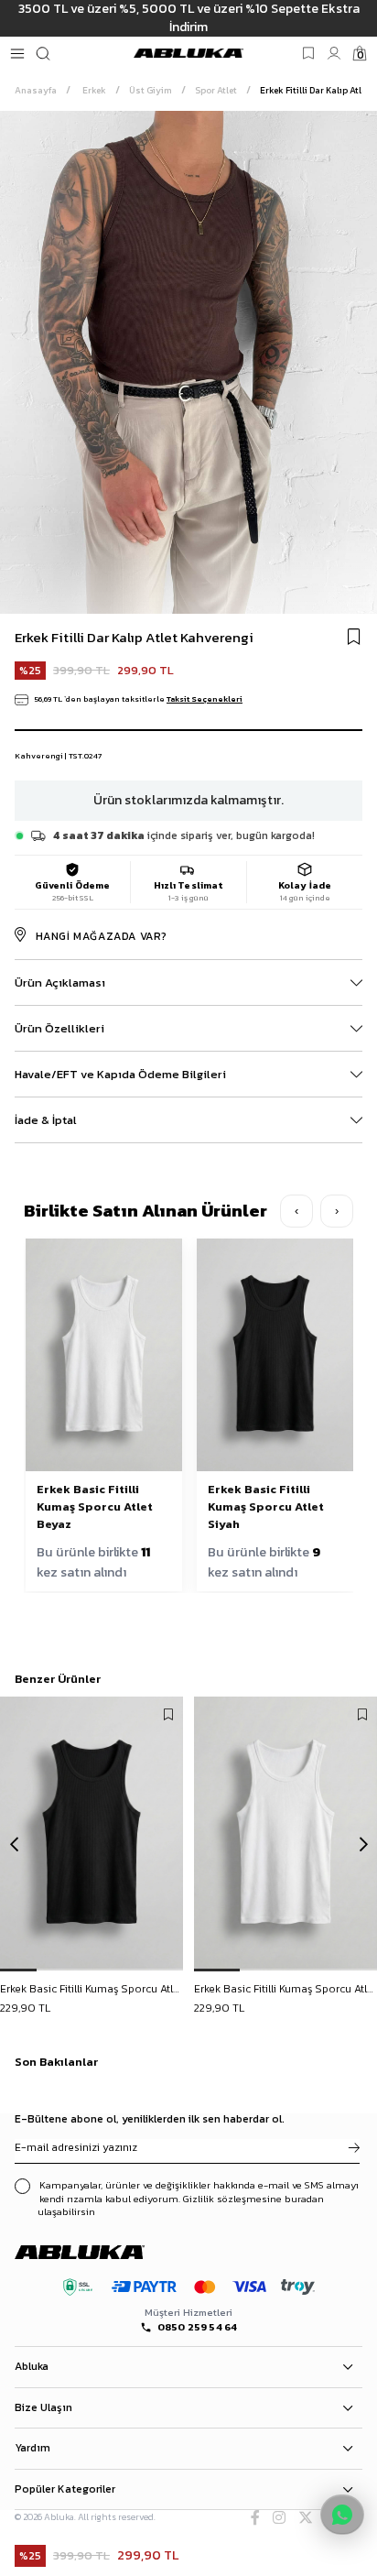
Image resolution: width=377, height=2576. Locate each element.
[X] (306, 2517)
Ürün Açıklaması (60, 982)
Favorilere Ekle (168, 1715)
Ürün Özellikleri (59, 1028)
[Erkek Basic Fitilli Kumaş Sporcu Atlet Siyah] (92, 1834)
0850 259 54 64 (198, 2327)
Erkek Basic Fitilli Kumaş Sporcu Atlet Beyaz (95, 1506)
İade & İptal (46, 1120)
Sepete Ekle (92, 1990)
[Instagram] (279, 2517)
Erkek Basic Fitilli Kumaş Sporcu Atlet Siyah (266, 1506)
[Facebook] (255, 2517)
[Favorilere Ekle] (354, 637)
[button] (18, 1970)
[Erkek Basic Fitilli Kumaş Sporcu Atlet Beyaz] (285, 1834)
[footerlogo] (96, 2252)
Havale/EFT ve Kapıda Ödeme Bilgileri (120, 1074)
